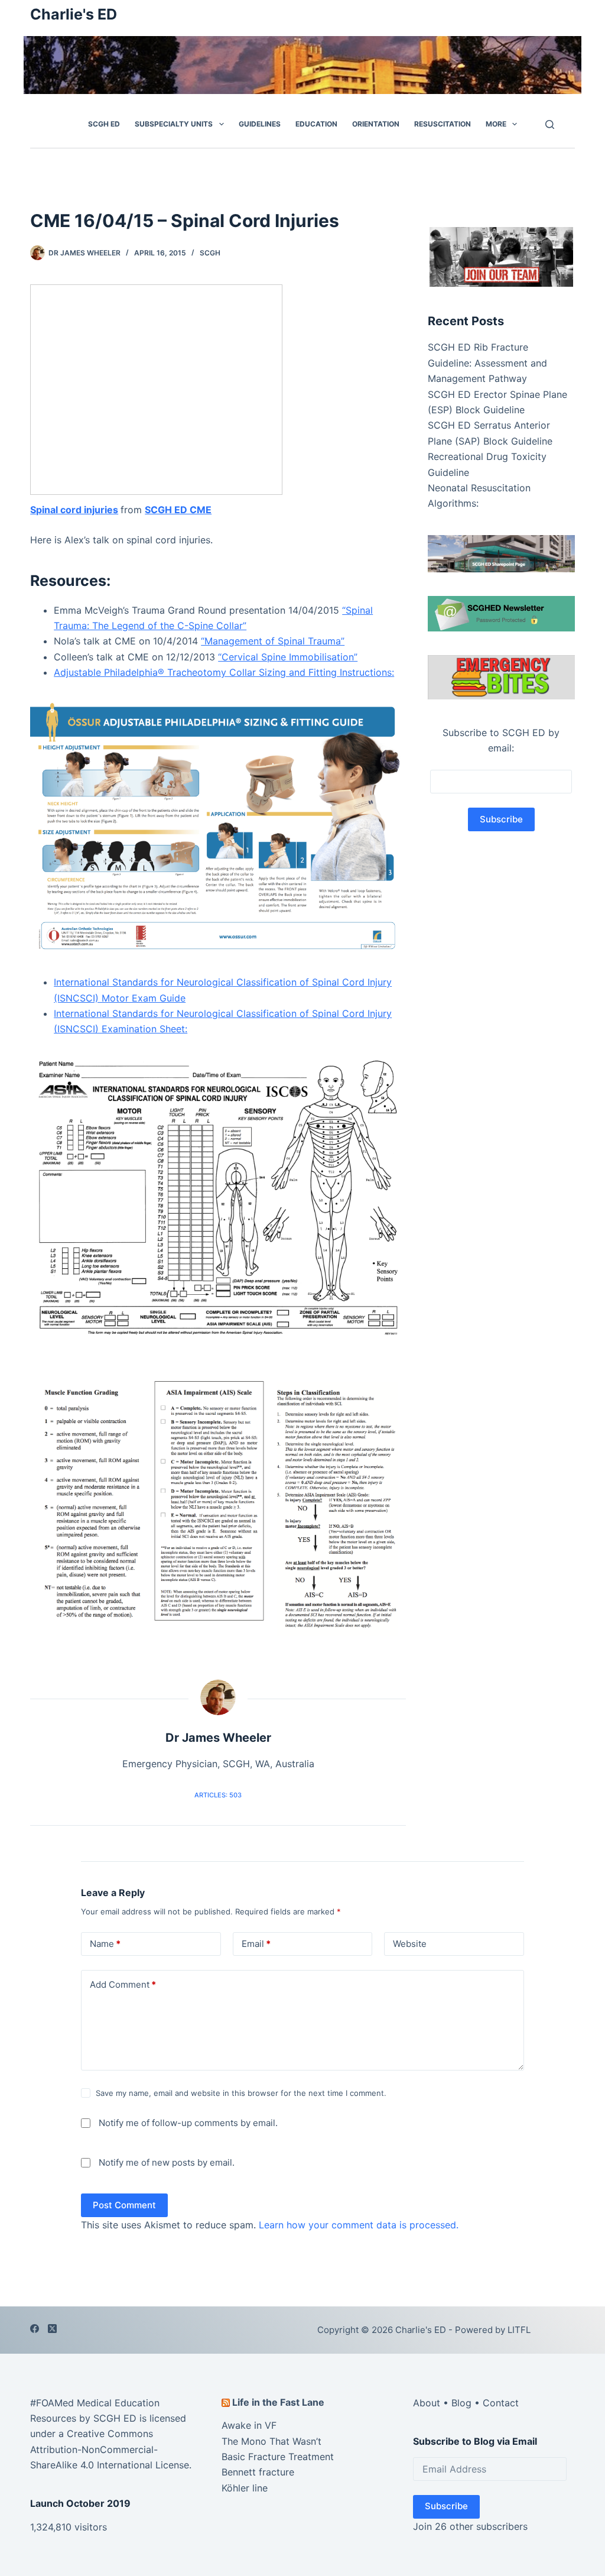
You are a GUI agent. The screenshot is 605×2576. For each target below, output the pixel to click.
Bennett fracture (258, 2472)
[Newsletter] (501, 256)
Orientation (376, 124)
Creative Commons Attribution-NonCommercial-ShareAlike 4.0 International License (110, 2449)
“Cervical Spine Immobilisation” (288, 657)
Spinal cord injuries (74, 510)
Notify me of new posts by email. (167, 2162)
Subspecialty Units (174, 124)
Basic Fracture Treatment (278, 2457)
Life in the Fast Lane (278, 2402)
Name (105, 1944)
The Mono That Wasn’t (271, 2441)
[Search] (550, 124)
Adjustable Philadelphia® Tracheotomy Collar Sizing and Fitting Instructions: (224, 672)
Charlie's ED (74, 14)
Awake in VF (249, 2425)
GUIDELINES (260, 124)
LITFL (519, 2330)
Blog (461, 2402)
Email (256, 1944)
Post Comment (124, 2205)
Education (316, 124)
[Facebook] (35, 2329)
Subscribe (446, 2506)
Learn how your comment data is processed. (359, 2225)
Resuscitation (443, 124)
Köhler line (245, 2488)
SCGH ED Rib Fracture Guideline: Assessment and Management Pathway (487, 363)
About (427, 2402)
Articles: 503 (218, 1795)
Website (410, 1944)
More (496, 124)
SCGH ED (104, 124)
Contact (501, 2402)
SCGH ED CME (178, 510)
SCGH (210, 253)
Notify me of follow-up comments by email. (188, 2123)
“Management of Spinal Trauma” (273, 641)
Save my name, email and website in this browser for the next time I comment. (241, 2093)
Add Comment (123, 1984)
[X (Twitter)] (52, 2329)
